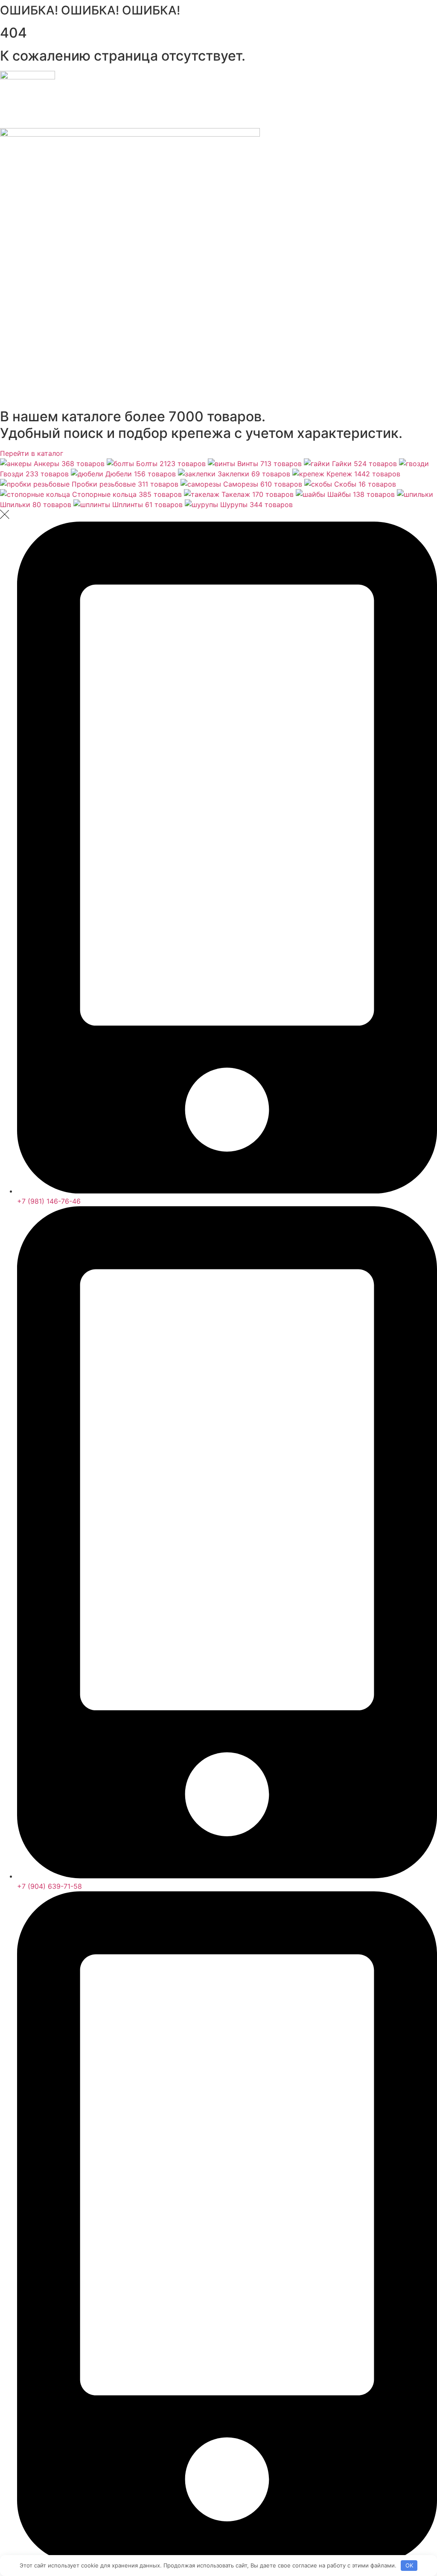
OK (409, 2565)
